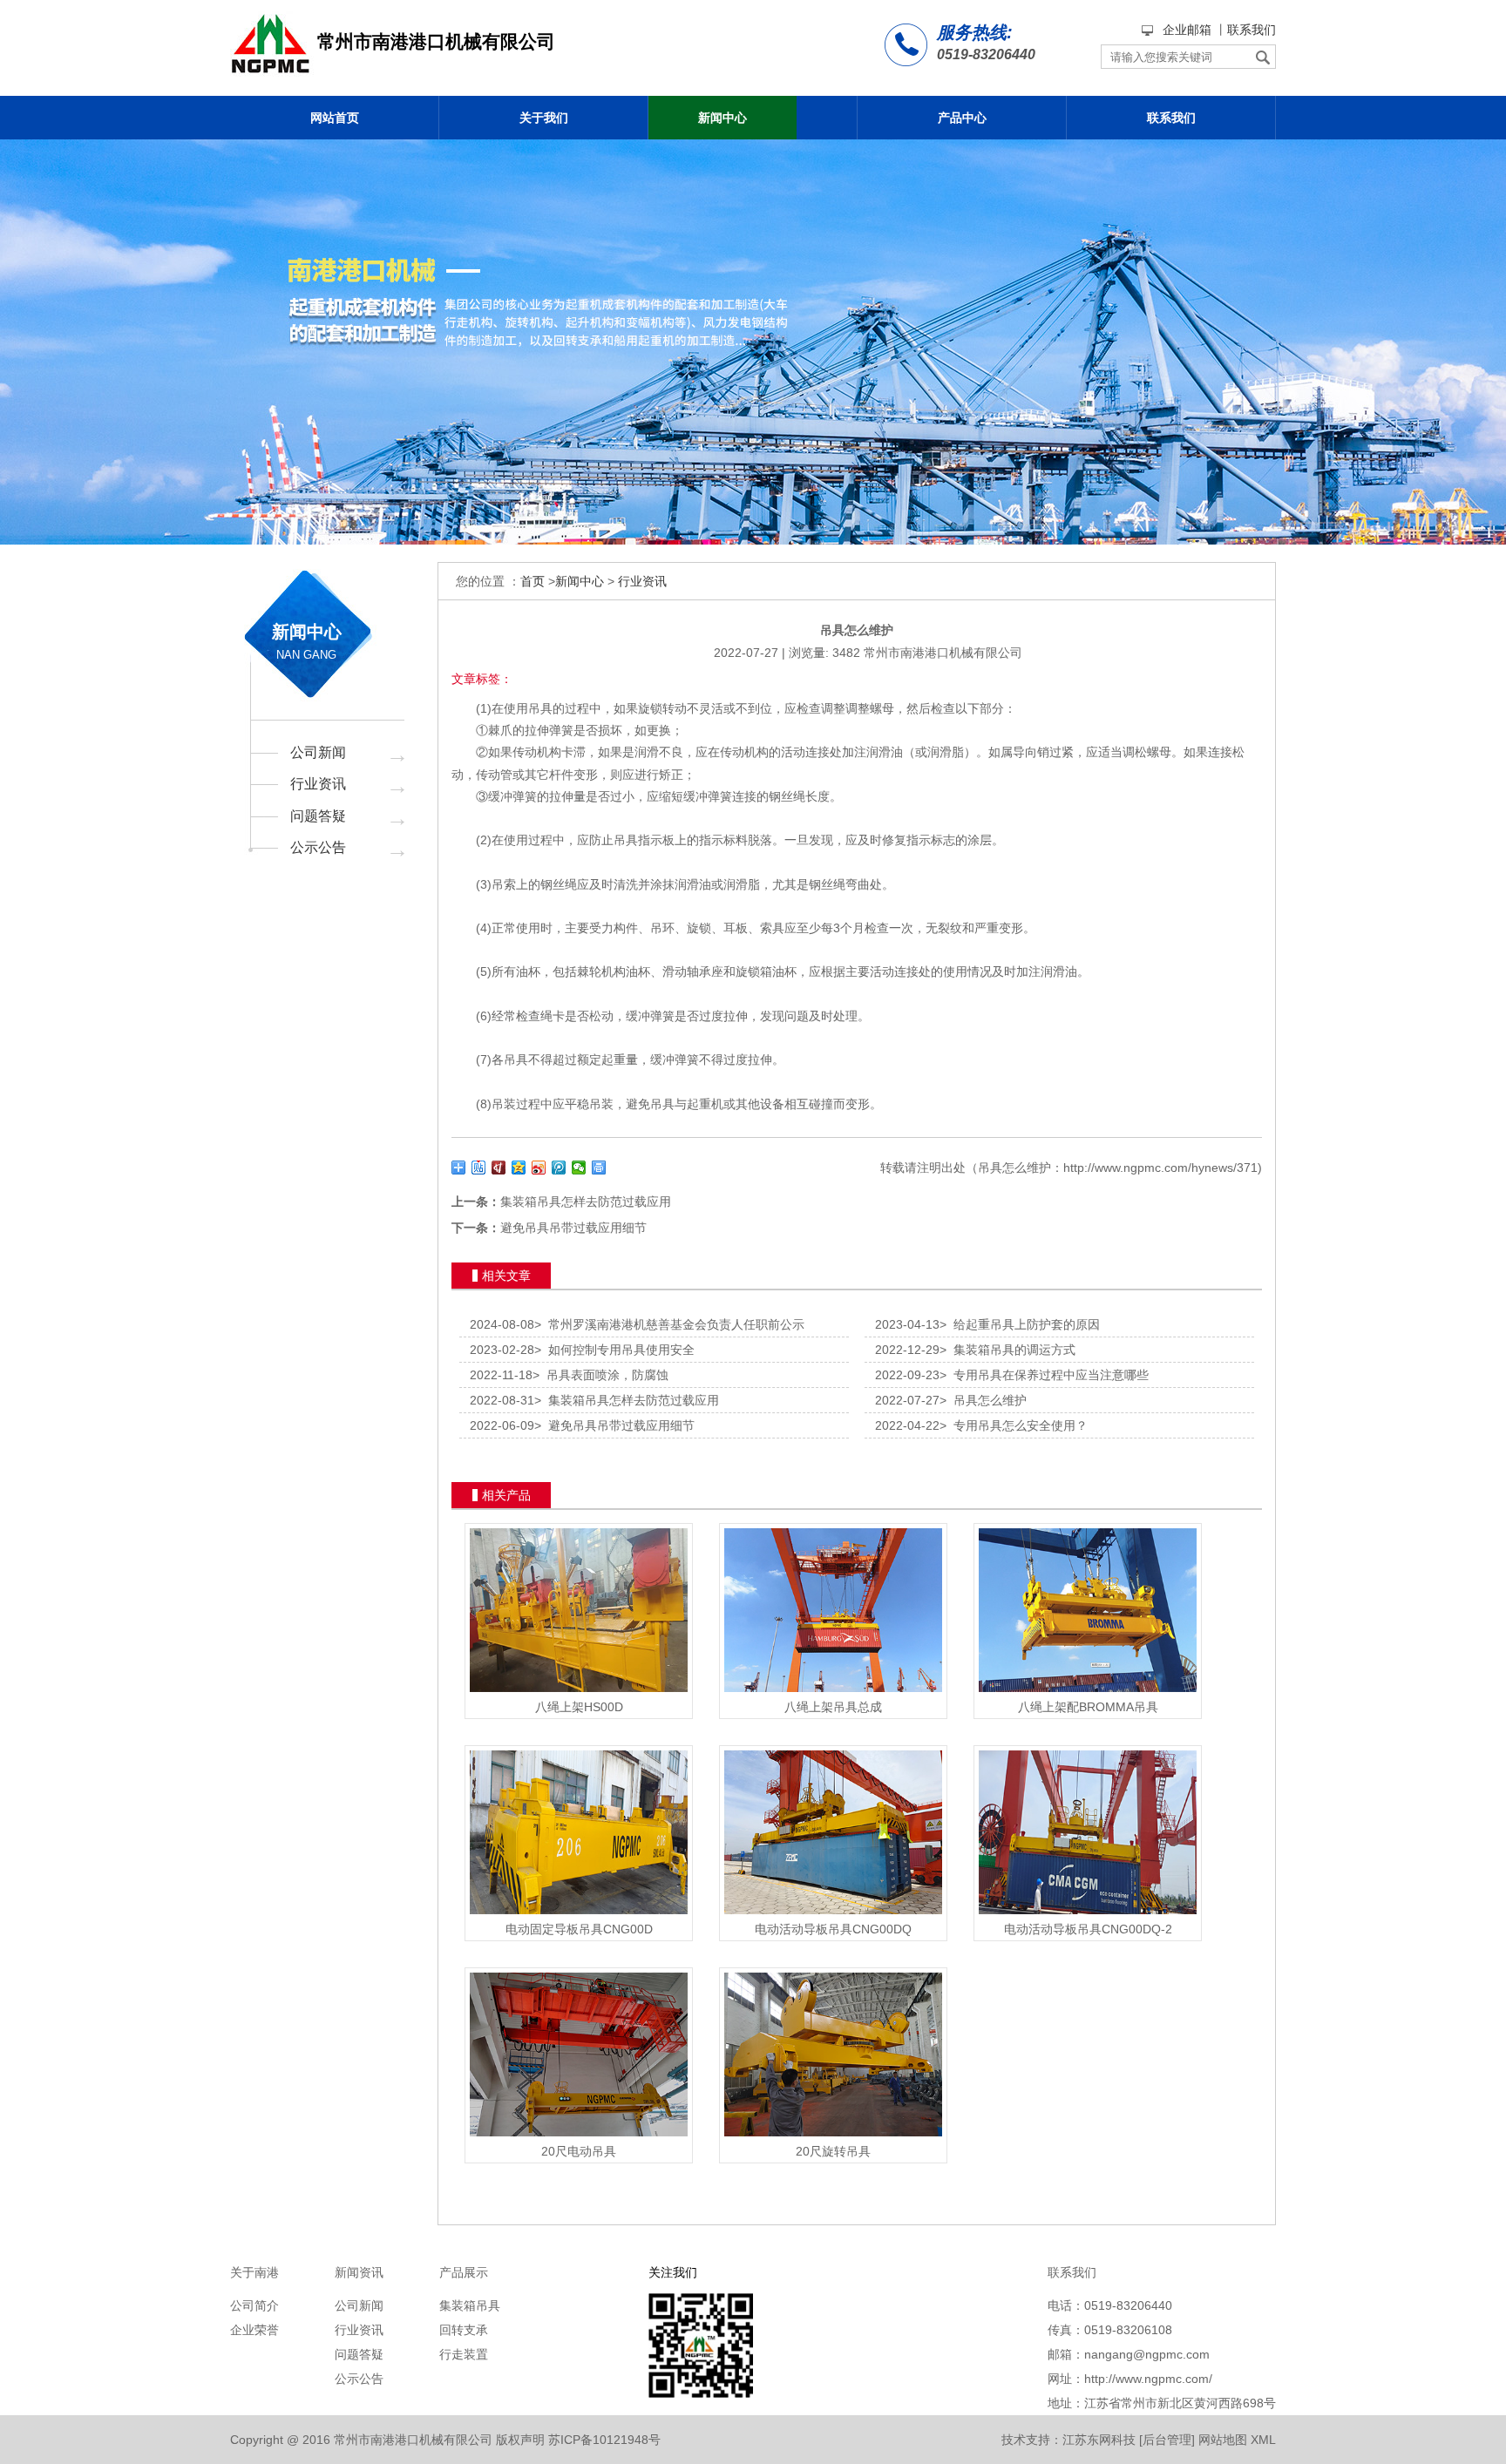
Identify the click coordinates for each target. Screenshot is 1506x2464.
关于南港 (254, 2272)
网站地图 (1223, 2440)
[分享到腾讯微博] (559, 1168)
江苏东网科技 (1099, 2440)
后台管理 (1167, 2440)
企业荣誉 (254, 2330)
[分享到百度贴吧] (479, 1168)
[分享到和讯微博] (499, 1168)
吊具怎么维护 (983, 1400)
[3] (753, 342)
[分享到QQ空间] (519, 1168)
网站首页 (335, 118)
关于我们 (544, 118)
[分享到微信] (579, 1168)
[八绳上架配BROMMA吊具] (1088, 1692)
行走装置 (464, 2354)
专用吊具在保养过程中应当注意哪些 (1044, 1375)
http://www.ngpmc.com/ (1148, 2379)
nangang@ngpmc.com (1147, 2354)
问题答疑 (318, 816)
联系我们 (1252, 30)
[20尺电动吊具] (579, 2136)
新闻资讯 (359, 2272)
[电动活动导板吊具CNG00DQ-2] (1088, 1914)
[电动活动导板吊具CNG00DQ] (833, 1914)
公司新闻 (318, 752)
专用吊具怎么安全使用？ (1014, 1425)
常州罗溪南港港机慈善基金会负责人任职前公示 (669, 1324)
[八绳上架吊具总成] (833, 1692)
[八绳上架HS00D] (579, 1692)
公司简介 (254, 2305)
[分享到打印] (599, 1168)
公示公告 (318, 847)
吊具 (540, 708)
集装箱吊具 (470, 2305)
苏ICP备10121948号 (604, 2440)
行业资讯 (318, 784)
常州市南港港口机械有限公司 (943, 653)
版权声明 (520, 2440)
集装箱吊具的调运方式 (1007, 1350)
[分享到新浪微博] (539, 1168)
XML (1263, 2440)
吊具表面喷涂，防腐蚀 (600, 1375)
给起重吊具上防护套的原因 (1020, 1324)
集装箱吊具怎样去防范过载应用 (586, 1202)
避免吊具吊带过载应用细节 (573, 1228)
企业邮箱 (1187, 30)
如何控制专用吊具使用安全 (614, 1350)
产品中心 (962, 118)
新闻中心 (722, 118)
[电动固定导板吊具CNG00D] (579, 1914)
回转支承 (464, 2330)
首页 (533, 581)
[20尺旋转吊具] (833, 2136)
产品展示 (464, 2272)
